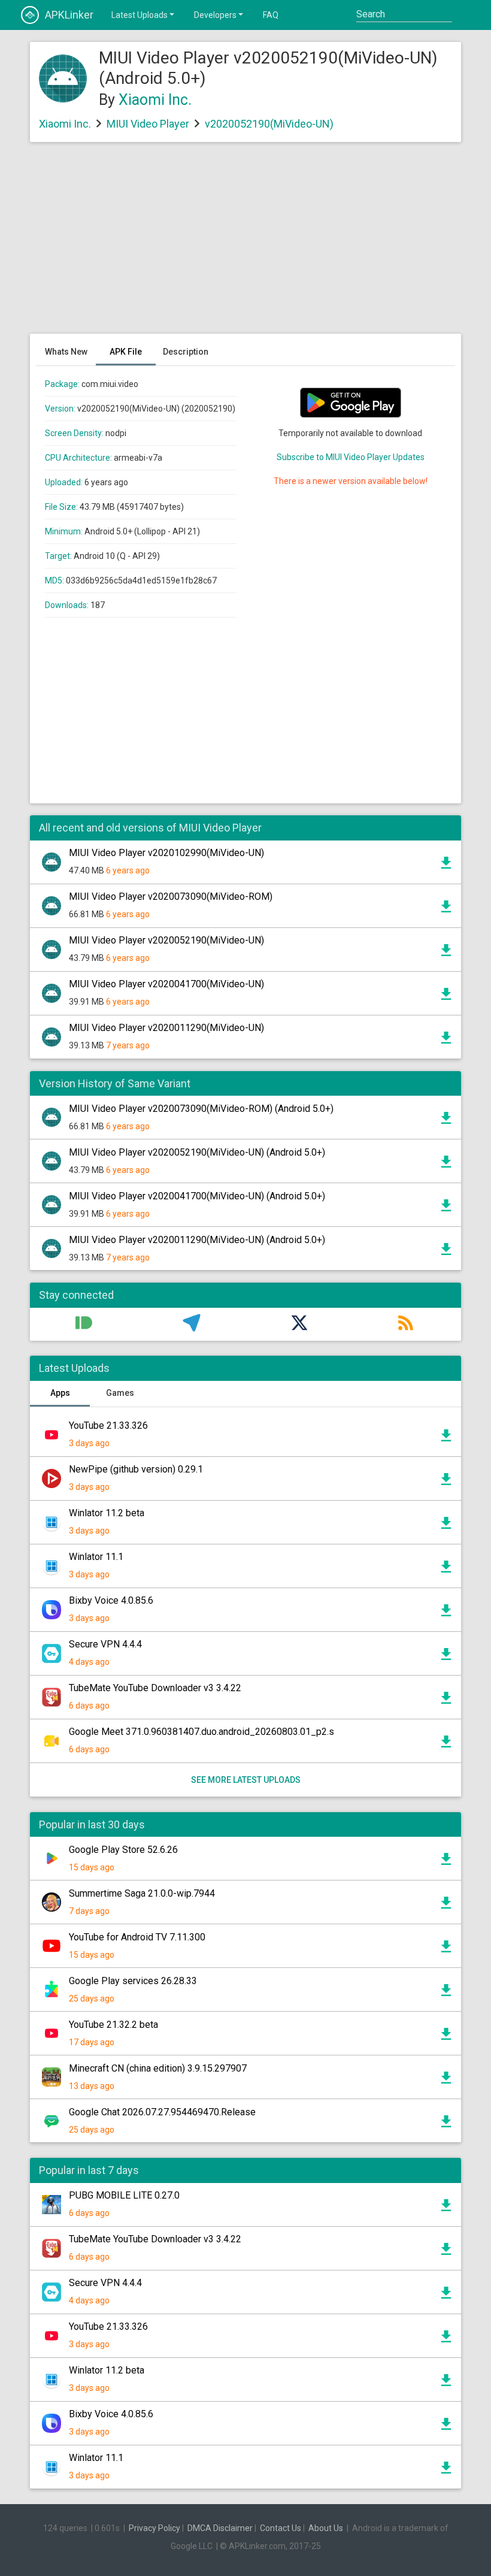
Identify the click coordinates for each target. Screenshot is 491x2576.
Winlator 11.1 (96, 1557)
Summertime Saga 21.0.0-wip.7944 (142, 1893)
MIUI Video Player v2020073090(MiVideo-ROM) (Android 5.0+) (201, 1109)
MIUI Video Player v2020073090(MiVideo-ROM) (171, 897)
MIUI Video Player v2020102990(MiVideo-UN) (166, 853)
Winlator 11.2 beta (107, 1513)
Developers (215, 15)
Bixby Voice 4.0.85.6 (111, 1600)
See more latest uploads (246, 1780)
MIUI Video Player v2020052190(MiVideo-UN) (166, 940)
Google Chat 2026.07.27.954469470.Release (162, 2112)
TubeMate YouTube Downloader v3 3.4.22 (155, 1688)
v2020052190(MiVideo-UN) (269, 124)
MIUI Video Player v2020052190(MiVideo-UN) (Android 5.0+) (197, 1152)
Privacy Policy (154, 2528)
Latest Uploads (140, 15)
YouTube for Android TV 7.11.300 (137, 1937)
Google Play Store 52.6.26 (123, 1850)
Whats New (66, 352)
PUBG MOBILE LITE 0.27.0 (124, 2195)
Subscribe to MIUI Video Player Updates (351, 457)
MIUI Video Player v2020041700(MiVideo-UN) (166, 984)
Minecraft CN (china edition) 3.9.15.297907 (158, 2068)
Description (186, 352)
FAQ (271, 15)
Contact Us (281, 2528)
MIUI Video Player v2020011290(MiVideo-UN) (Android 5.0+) (197, 1240)
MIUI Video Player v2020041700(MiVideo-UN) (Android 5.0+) (197, 1196)
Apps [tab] (60, 1393)
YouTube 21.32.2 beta (113, 2025)
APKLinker (69, 15)
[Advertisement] (245, 244)
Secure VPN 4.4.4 (105, 1644)
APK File (126, 352)
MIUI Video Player (148, 124)
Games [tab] (120, 1393)
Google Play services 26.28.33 (133, 1981)
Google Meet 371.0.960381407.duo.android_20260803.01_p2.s (201, 1732)
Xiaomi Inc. (155, 100)
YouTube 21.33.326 (108, 1425)
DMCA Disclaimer (220, 2528)
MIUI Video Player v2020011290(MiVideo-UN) (166, 1028)
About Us (326, 2528)
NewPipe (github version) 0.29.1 (136, 1469)
